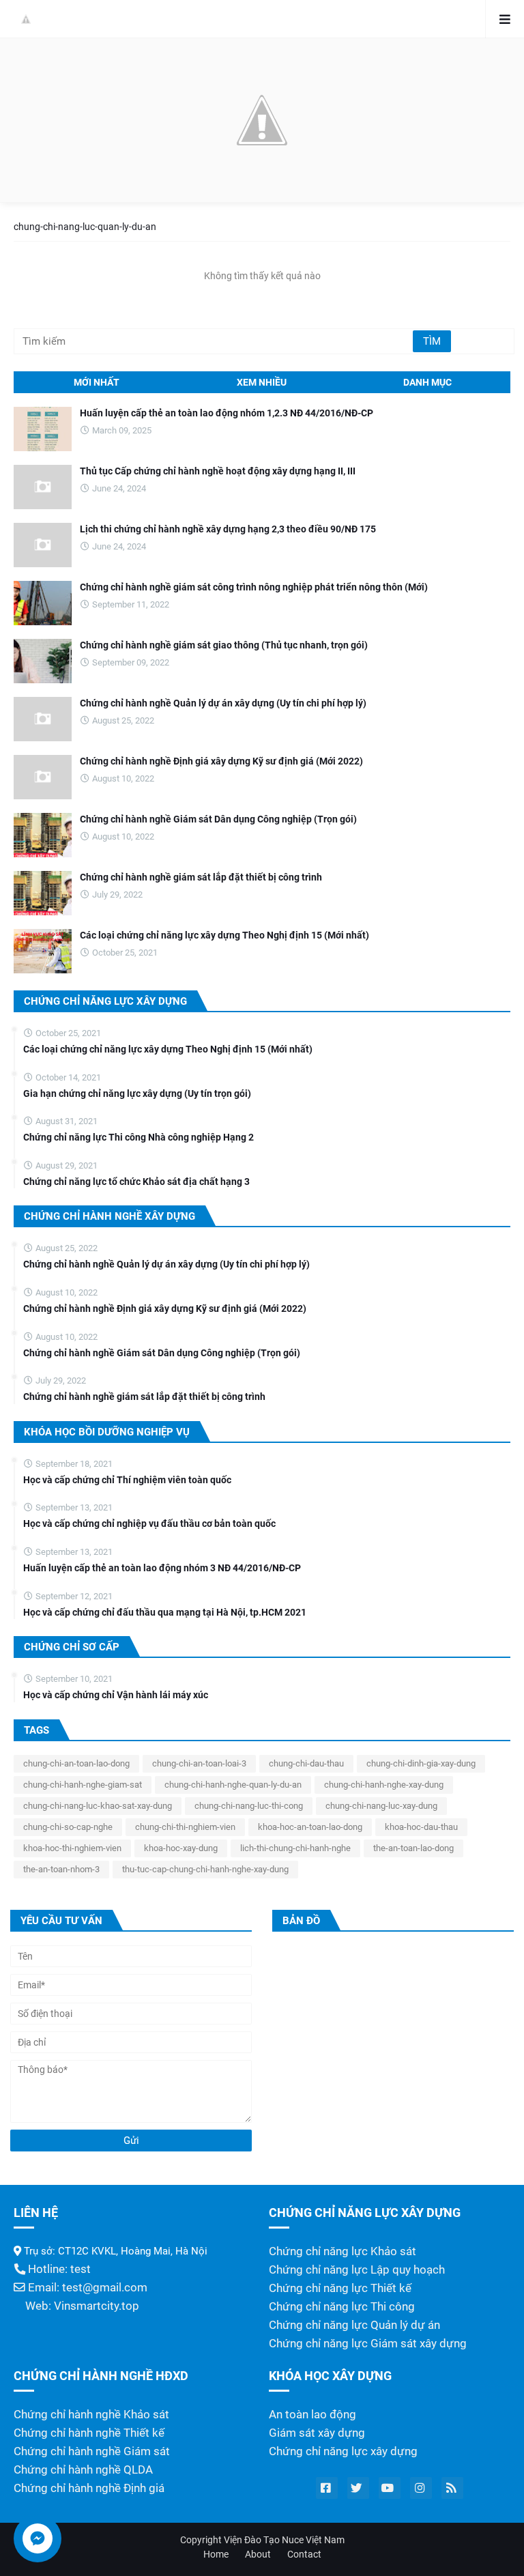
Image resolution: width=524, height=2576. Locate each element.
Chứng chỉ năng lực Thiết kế (340, 2288)
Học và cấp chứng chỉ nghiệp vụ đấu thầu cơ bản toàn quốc (149, 1523)
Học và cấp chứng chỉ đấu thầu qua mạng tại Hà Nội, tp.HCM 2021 (165, 1612)
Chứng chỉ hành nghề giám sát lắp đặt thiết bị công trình (201, 877)
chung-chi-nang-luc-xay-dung (381, 1806)
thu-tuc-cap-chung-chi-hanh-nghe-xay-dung (205, 1869)
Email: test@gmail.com (86, 2288)
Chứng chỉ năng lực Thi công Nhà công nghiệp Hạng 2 (139, 1137)
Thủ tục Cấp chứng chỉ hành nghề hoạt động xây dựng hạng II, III (218, 471)
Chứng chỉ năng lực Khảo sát (343, 2251)
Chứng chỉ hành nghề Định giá (89, 2488)
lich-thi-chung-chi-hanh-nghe (295, 1848)
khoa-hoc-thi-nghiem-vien (72, 1848)
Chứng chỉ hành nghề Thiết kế (89, 2433)
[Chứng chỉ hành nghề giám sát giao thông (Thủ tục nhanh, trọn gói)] (43, 661)
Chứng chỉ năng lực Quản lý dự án (354, 2325)
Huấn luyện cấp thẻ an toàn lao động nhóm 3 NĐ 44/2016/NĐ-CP (162, 1568)
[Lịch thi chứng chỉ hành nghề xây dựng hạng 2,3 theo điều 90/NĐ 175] (43, 545)
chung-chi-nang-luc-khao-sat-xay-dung (98, 1806)
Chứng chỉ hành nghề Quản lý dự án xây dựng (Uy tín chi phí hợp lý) (223, 703)
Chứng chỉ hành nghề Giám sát (92, 2451)
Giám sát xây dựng (317, 2433)
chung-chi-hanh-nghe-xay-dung (384, 1785)
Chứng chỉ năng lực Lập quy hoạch (357, 2270)
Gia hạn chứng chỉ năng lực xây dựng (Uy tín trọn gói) (137, 1093)
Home (216, 2554)
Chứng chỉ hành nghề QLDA (83, 2470)
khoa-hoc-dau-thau (421, 1827)
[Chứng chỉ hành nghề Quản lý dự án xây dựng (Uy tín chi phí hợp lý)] (43, 719)
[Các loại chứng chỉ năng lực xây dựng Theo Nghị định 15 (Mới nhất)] (43, 951)
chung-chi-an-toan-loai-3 (199, 1763)
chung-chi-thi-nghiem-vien (185, 1827)
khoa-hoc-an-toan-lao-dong (310, 1827)
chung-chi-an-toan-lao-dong (76, 1763)
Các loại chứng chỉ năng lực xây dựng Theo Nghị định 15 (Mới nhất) (224, 935)
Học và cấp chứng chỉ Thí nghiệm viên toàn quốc (127, 1480)
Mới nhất (97, 382)
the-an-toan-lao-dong (413, 1848)
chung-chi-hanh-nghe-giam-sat (83, 1785)
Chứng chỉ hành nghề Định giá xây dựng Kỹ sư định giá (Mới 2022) (221, 761)
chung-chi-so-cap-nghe (68, 1827)
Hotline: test (58, 2269)
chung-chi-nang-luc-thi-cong (249, 1806)
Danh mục (427, 382)
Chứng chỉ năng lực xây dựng (343, 2451)
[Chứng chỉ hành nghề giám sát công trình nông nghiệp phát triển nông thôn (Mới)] (43, 603)
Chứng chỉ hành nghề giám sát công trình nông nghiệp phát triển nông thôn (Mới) (254, 587)
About (258, 2554)
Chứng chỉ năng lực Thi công (342, 2307)
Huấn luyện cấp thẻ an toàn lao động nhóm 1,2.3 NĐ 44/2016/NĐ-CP (227, 413)
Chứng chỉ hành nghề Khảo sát (91, 2415)
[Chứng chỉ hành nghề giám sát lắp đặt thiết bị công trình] (43, 893)
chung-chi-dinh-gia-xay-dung (421, 1763)
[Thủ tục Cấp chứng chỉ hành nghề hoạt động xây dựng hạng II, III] (43, 487)
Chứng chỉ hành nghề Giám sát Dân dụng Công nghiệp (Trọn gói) (218, 819)
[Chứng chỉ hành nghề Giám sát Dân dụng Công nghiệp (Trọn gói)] (43, 835)
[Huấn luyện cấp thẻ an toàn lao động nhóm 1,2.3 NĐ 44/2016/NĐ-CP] (43, 429)
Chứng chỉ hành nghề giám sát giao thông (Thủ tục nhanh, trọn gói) (224, 645)
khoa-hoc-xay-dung (181, 1848)
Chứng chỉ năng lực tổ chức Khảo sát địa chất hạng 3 (136, 1182)
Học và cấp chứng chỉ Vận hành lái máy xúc (116, 1695)
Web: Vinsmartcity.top (82, 2306)
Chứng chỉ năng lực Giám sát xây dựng (368, 2344)
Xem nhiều (262, 382)
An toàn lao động (312, 2415)
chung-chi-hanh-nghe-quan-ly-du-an (233, 1785)
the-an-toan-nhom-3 (61, 1869)
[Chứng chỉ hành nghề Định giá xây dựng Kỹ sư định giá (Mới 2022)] (43, 777)
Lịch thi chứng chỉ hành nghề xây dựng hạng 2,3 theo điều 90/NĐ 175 (228, 529)
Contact (304, 2554)
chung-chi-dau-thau (306, 1763)
